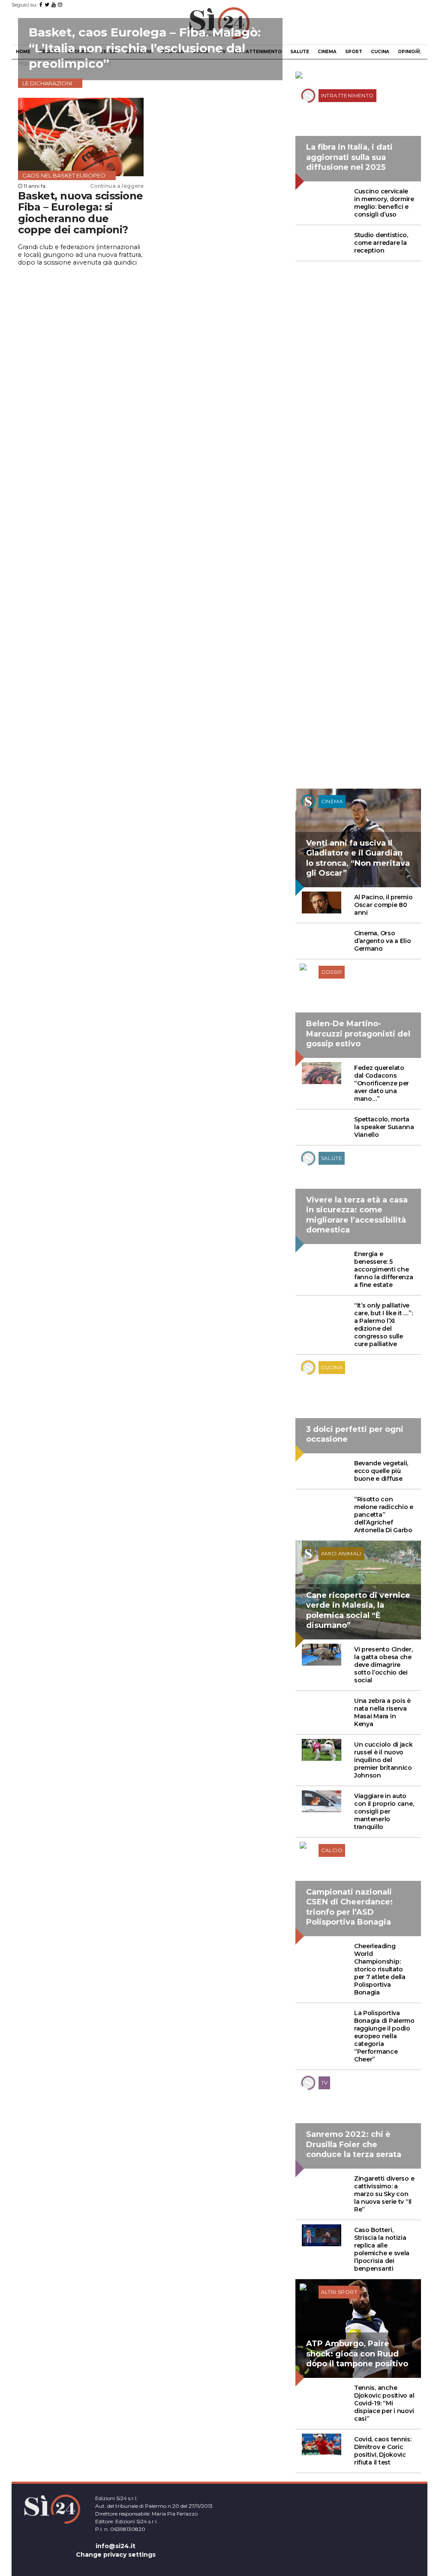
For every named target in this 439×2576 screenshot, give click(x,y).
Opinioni (409, 52)
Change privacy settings (116, 2555)
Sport (354, 52)
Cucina (380, 52)
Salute (300, 52)
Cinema (327, 52)
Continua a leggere (117, 186)
